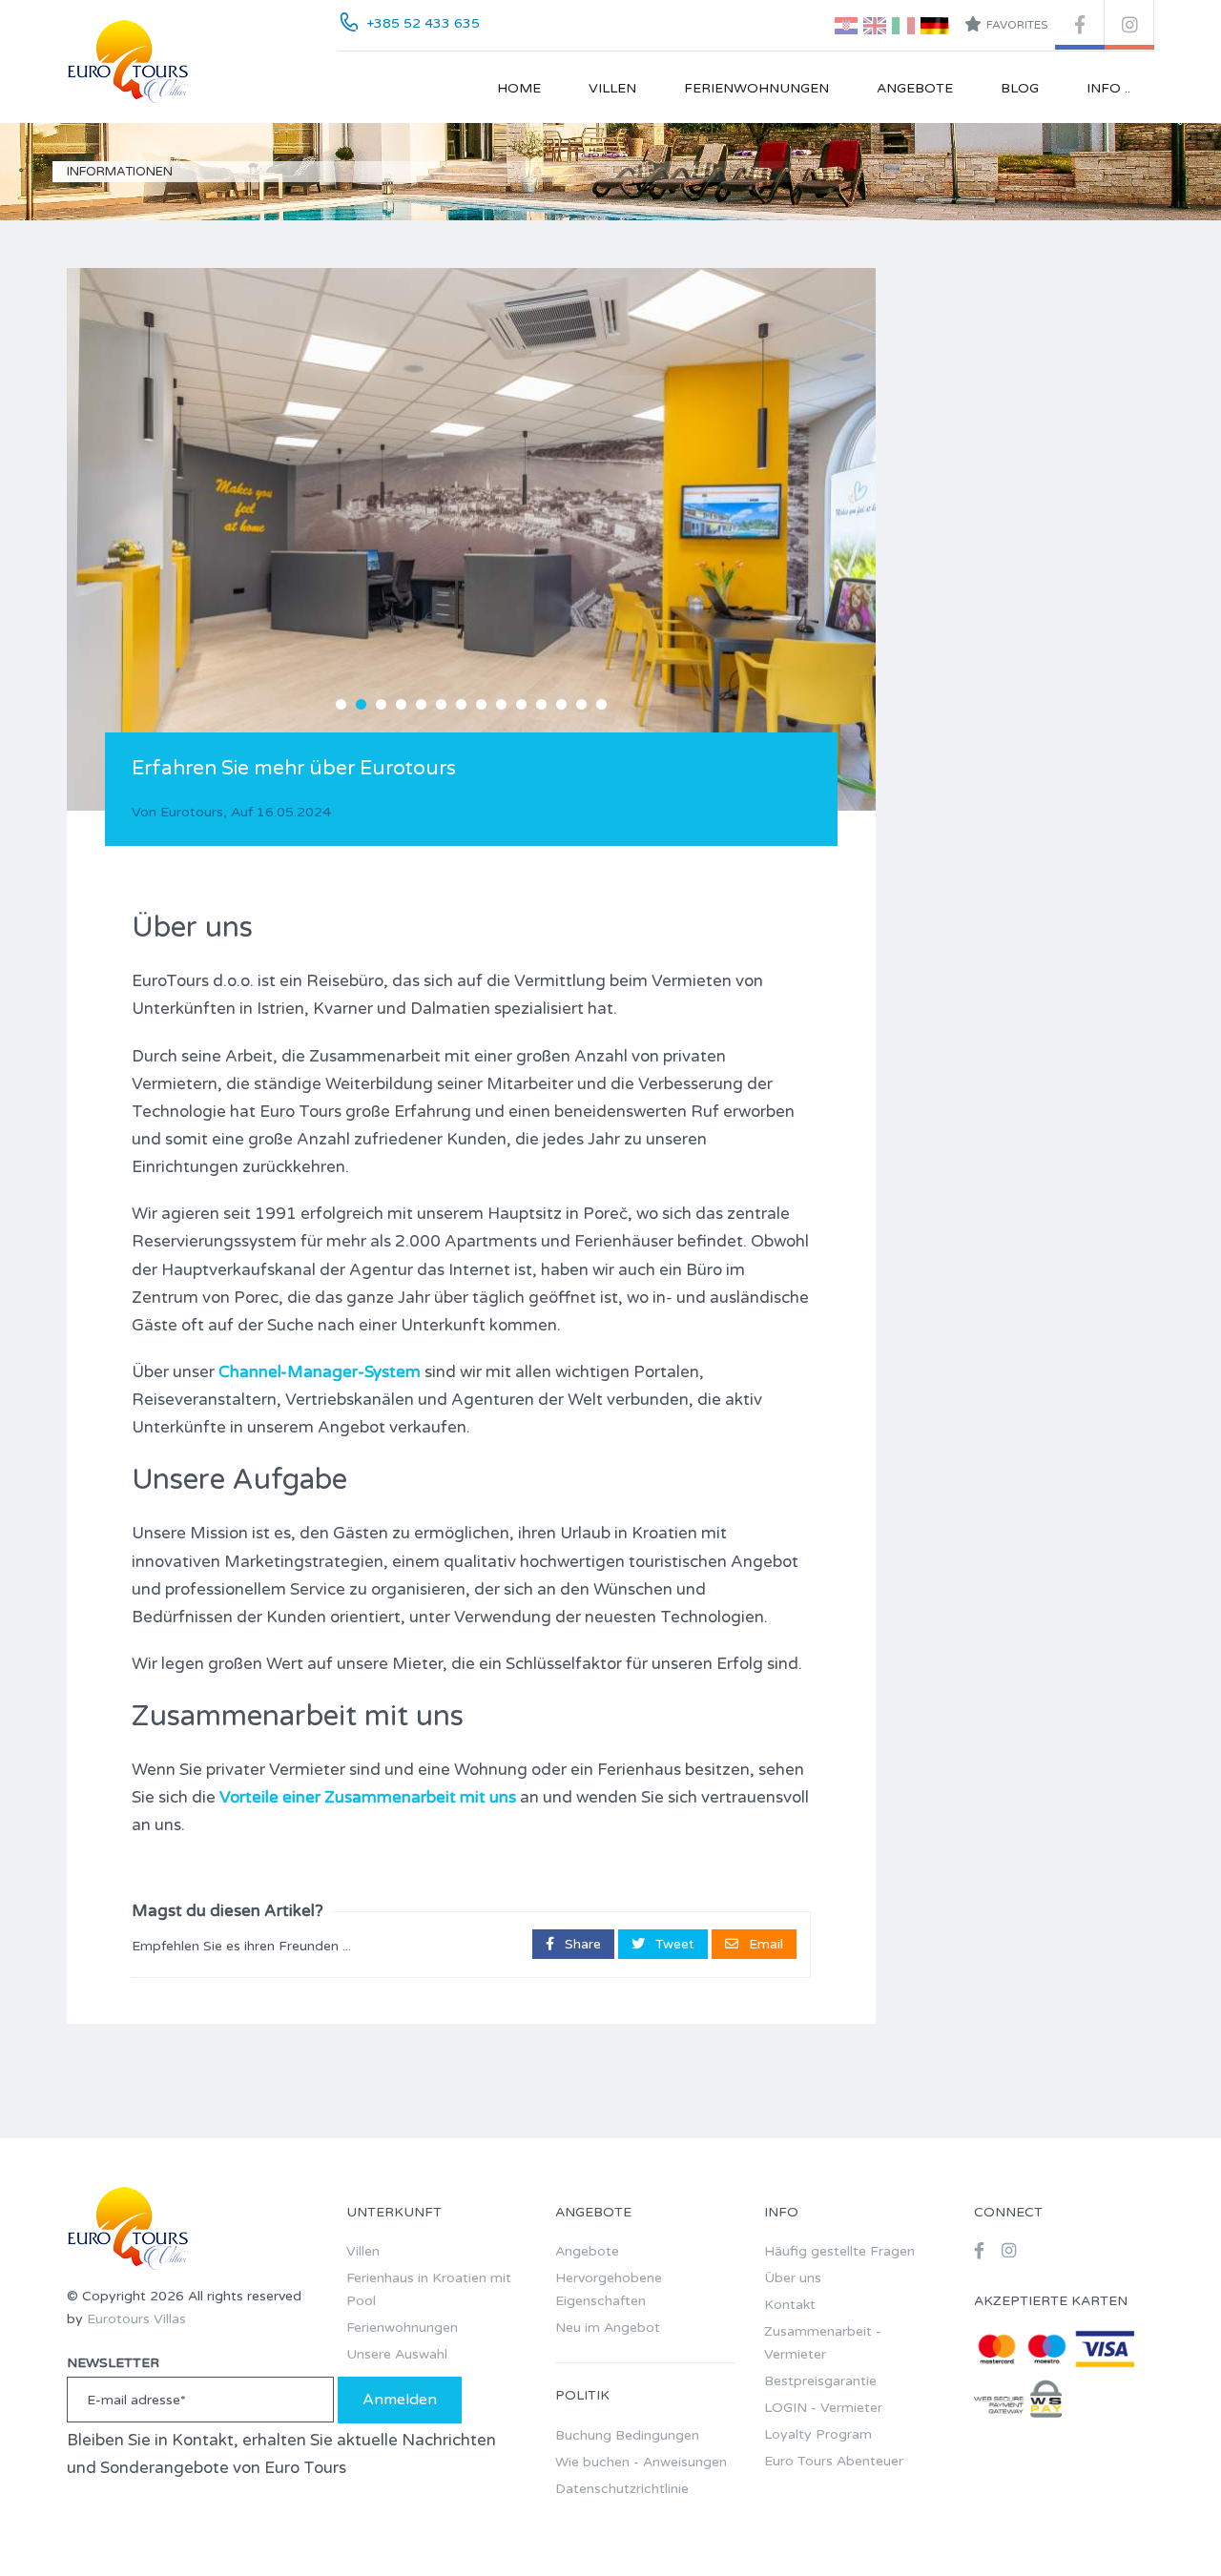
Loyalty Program (818, 2434)
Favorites (1017, 25)
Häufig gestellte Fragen (839, 2251)
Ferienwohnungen (756, 88)
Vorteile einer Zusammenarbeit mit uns (368, 1797)
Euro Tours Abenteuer (834, 2461)
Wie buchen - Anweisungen (641, 2462)
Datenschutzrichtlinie (622, 2489)
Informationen (120, 172)
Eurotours (192, 812)
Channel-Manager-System (320, 1372)
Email (764, 1944)
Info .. (1108, 88)
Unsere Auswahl (397, 2354)
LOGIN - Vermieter (823, 2408)
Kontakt (790, 2305)
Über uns (793, 2278)
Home (519, 88)
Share (581, 1944)
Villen (612, 88)
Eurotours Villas (136, 2319)
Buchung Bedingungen (627, 2435)
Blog (1020, 88)
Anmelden (400, 2400)
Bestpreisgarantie (820, 2381)
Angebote (915, 88)
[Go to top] (1169, 2524)
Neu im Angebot (608, 2328)
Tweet (673, 1944)
